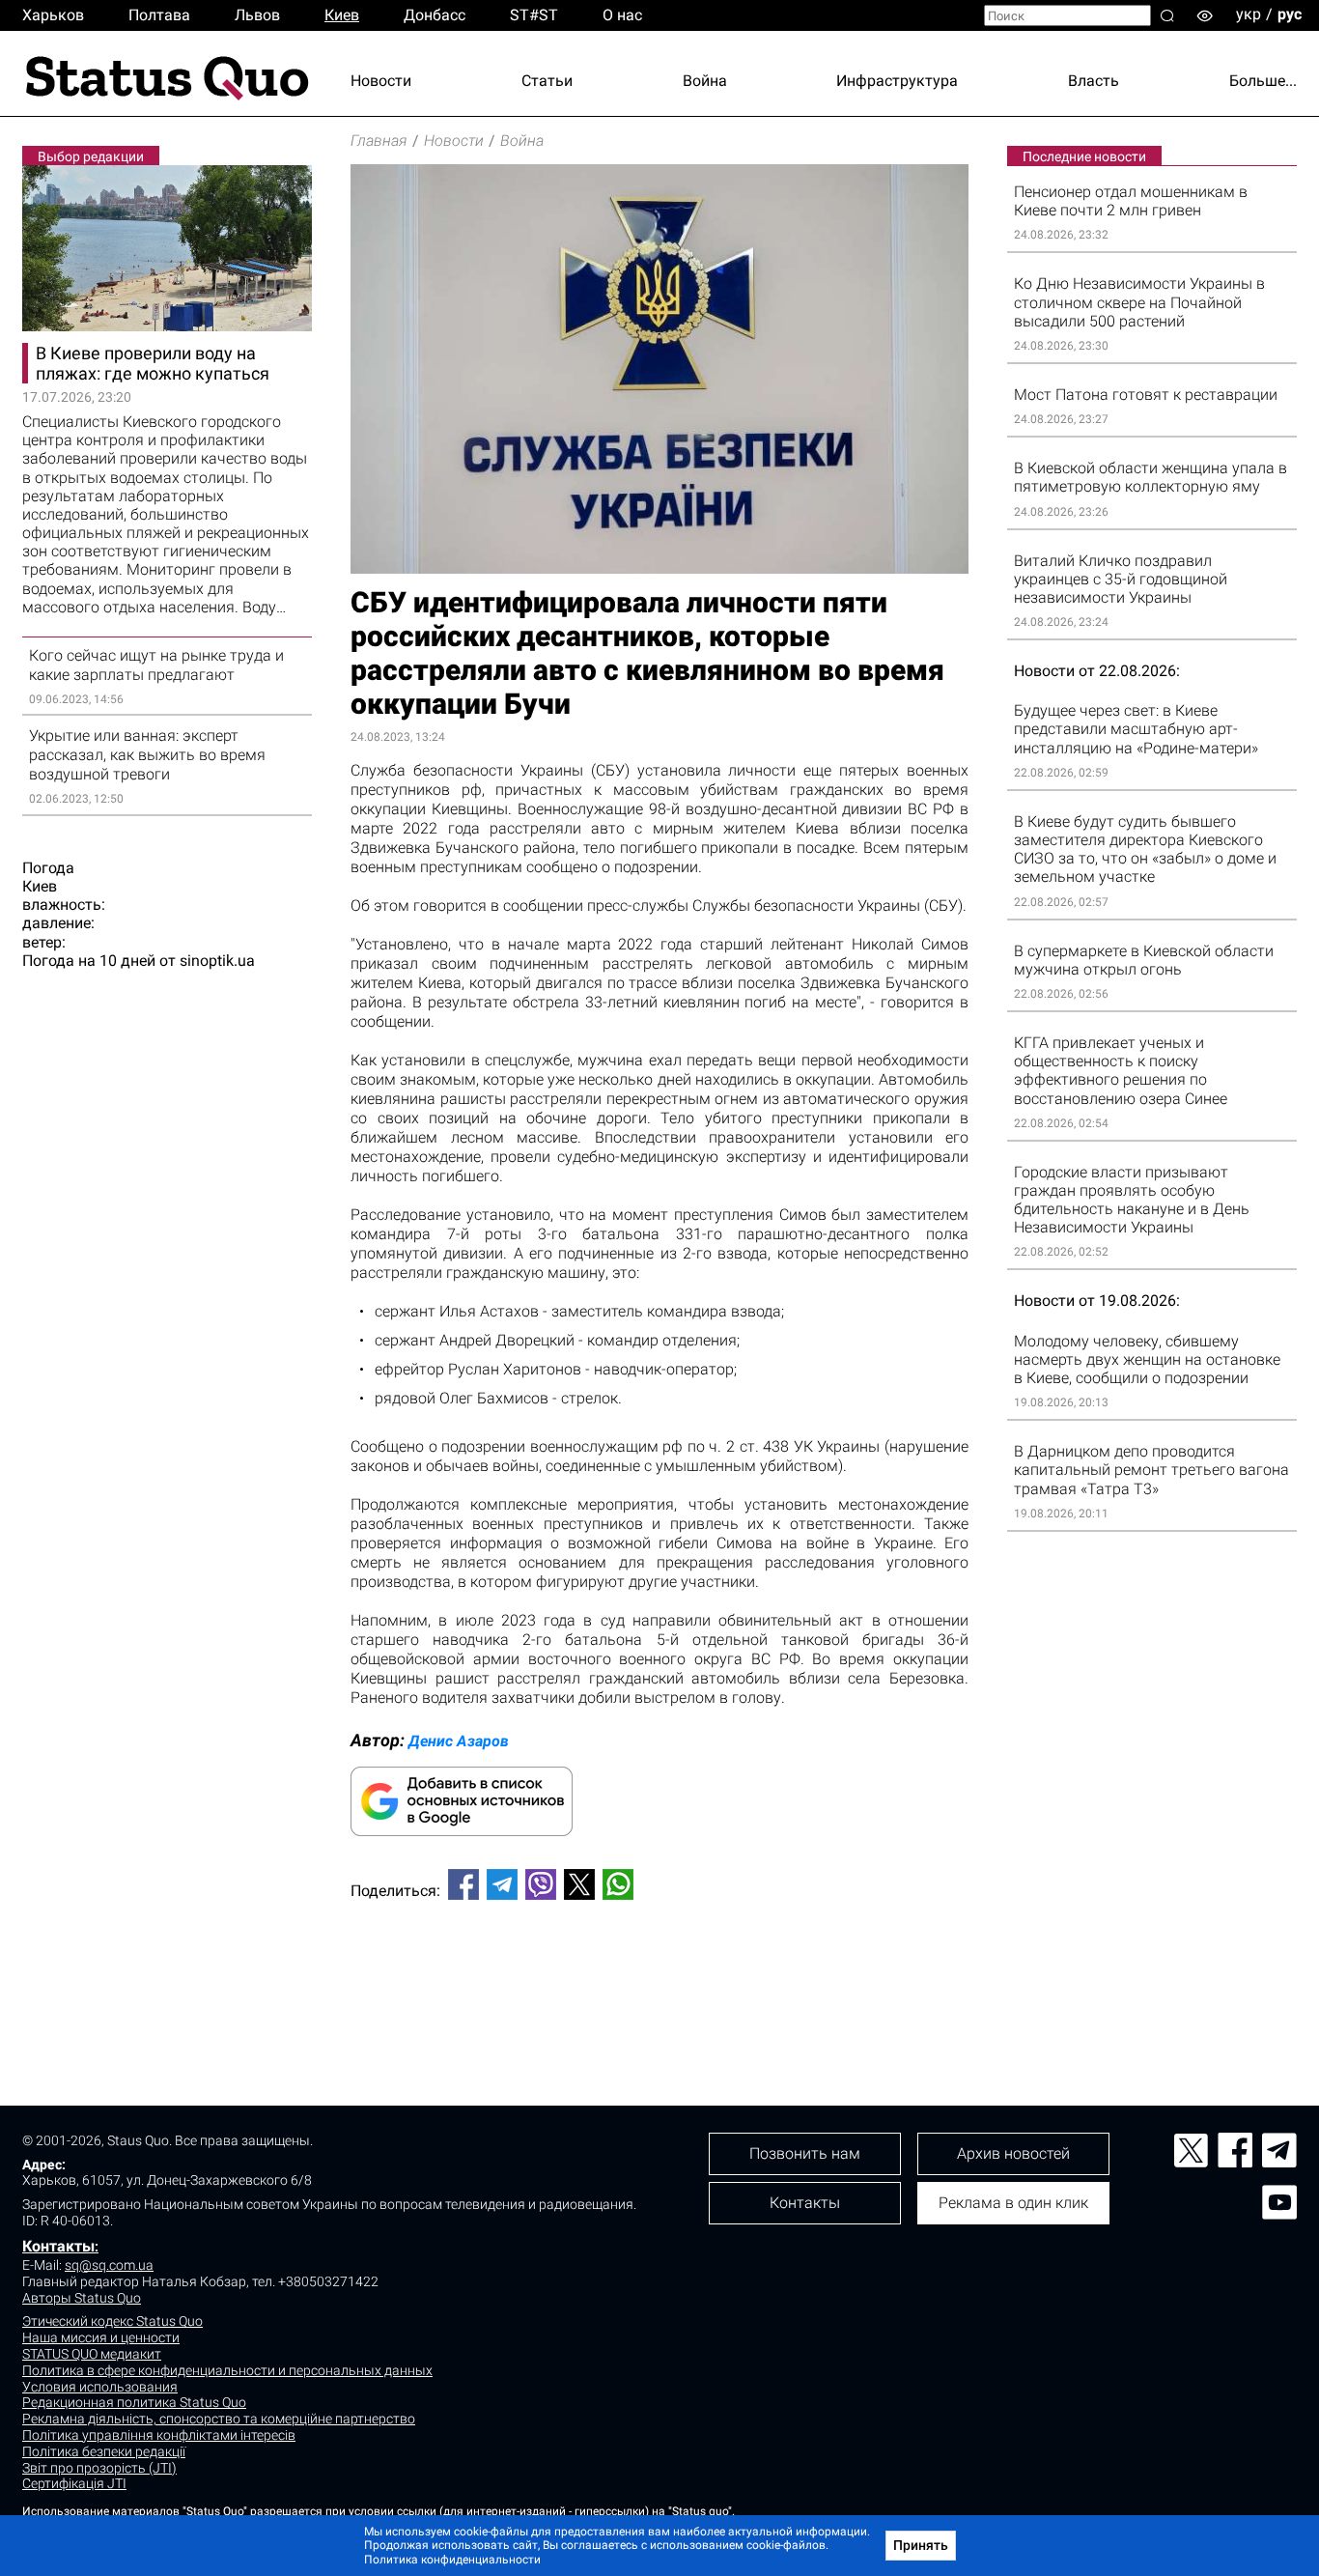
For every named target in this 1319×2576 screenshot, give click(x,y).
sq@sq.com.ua (109, 2265)
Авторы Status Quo (82, 2298)
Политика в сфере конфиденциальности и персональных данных (227, 2370)
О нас (622, 15)
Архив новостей (1013, 2153)
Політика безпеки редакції (104, 2451)
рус (1290, 14)
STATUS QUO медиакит (92, 2354)
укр (1249, 14)
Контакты (58, 2246)
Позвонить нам (805, 2153)
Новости (381, 81)
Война (705, 81)
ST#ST (534, 15)
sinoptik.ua (217, 961)
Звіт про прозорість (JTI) (99, 2468)
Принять (921, 2545)
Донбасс (435, 15)
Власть (1094, 81)
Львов (257, 15)
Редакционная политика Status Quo (134, 2402)
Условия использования (100, 2387)
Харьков (53, 15)
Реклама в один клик (1013, 2203)
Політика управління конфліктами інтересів (159, 2435)
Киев (342, 15)
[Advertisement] (659, 1979)
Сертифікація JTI (74, 2483)
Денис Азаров (459, 1741)
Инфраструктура (897, 81)
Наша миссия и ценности (101, 2337)
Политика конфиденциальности (452, 2560)
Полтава (159, 15)
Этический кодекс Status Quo (112, 2321)
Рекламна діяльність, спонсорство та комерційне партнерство (219, 2419)
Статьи (547, 81)
